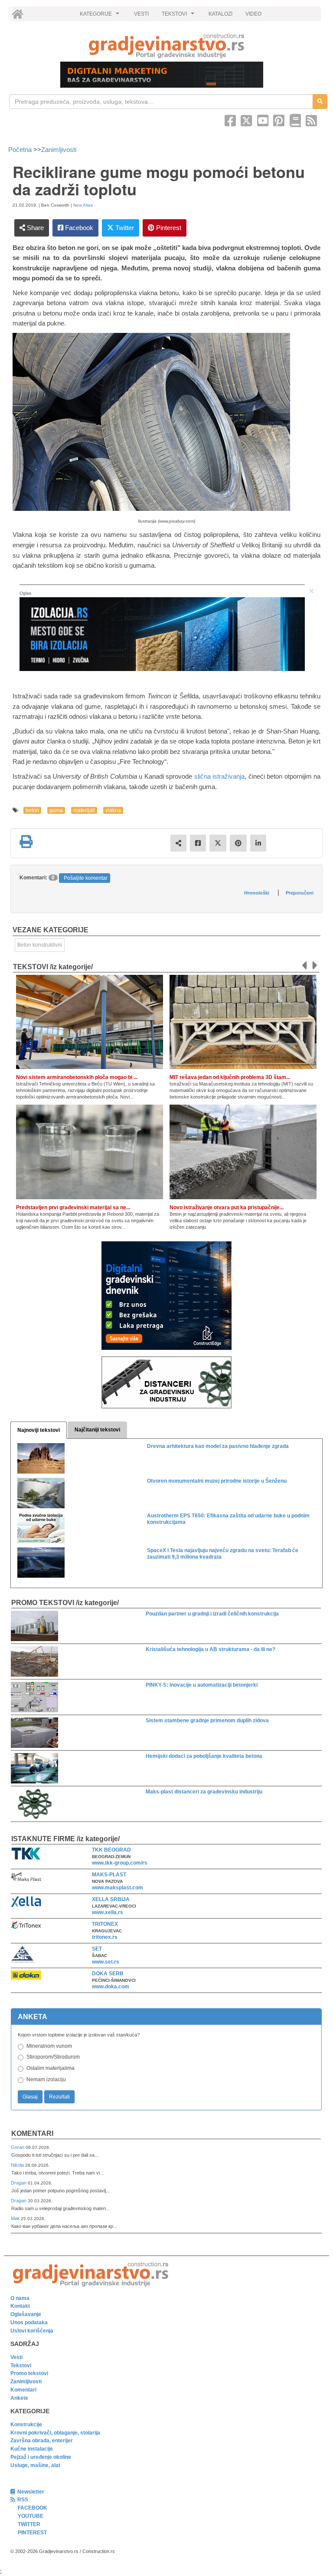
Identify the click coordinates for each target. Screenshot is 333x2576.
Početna (21, 150)
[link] (166, 46)
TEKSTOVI (179, 16)
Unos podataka (29, 2323)
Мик (16, 2218)
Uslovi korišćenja (32, 2331)
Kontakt (20, 2306)
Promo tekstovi (29, 2373)
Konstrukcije (26, 2425)
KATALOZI (220, 14)
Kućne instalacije (32, 2449)
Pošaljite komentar (86, 878)
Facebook (78, 228)
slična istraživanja (220, 776)
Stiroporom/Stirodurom (53, 2057)
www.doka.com (111, 1987)
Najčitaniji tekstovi (97, 1430)
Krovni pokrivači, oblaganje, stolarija (55, 2433)
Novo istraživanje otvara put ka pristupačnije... (227, 1207)
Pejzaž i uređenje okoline (41, 2457)
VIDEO (253, 14)
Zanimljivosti (59, 150)
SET (97, 1949)
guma (56, 810)
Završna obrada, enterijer (42, 2441)
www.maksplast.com (118, 1888)
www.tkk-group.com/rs (120, 1863)
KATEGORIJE (101, 16)
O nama (20, 2298)
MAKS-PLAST (109, 1875)
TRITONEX (105, 1924)
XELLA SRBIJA (111, 1899)
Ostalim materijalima (51, 2068)
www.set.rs (106, 1962)
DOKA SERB (108, 1974)
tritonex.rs (105, 1937)
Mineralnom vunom (49, 2046)
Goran (18, 2147)
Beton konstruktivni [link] (40, 945)
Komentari (32, 2134)
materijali (84, 810)
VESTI (141, 14)
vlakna (113, 810)
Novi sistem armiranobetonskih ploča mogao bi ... (77, 1077)
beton (32, 810)
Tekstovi (21, 2365)
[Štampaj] (26, 842)
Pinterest (168, 228)
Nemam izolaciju (46, 2079)
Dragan (19, 2183)
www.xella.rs (108, 1912)
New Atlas (83, 205)
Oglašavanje (26, 2314)
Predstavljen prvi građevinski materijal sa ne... (73, 1207)
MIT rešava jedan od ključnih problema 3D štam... (230, 1077)
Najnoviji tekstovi (39, 1430)
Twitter (124, 228)
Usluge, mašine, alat (35, 2465)
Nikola (18, 2165)
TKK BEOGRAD (111, 1850)
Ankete (19, 2398)
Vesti (16, 2357)
